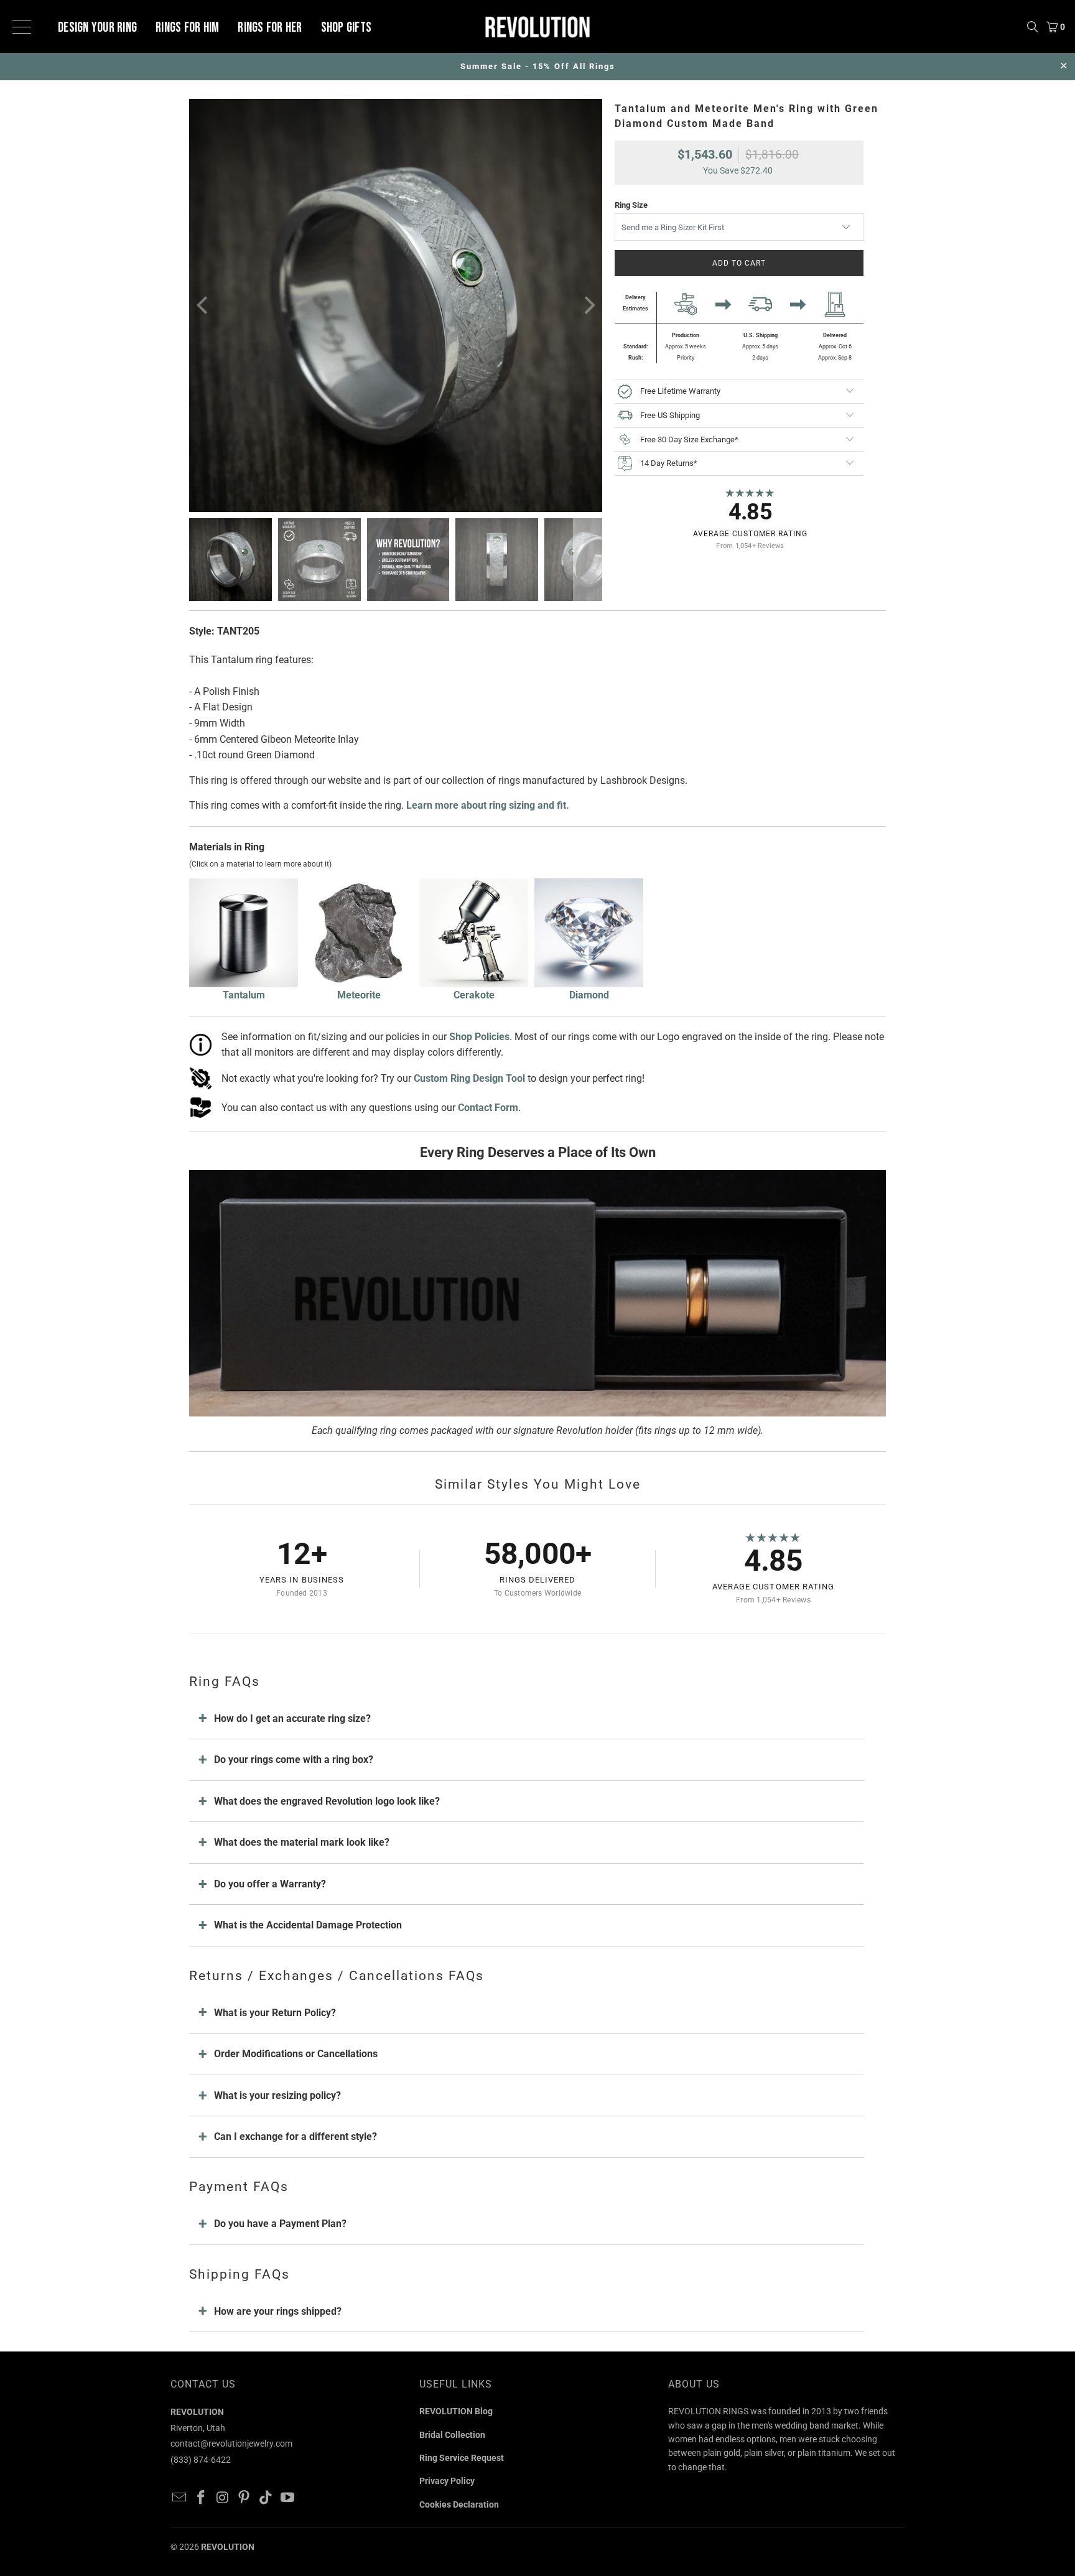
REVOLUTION (228, 2547)
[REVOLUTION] (537, 26)
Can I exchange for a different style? (296, 2137)
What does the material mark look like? (302, 1842)
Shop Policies (479, 1037)
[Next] (588, 305)
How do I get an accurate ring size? (292, 1718)
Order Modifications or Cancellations (296, 2054)
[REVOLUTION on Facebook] (202, 2498)
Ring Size (631, 205)
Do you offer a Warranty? (270, 1884)
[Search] (1033, 26)
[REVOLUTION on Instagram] (223, 2498)
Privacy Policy (447, 2481)
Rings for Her (270, 28)
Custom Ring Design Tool (469, 1078)
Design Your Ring (97, 28)
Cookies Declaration (459, 2504)
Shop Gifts (347, 28)
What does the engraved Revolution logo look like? (327, 1801)
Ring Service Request (462, 2458)
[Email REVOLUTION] (180, 2498)
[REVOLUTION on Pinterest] (244, 2498)
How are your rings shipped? (278, 2311)
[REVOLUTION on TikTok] (266, 2498)
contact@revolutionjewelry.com (231, 2443)
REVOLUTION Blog (456, 2411)
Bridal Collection (452, 2435)
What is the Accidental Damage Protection (308, 1925)
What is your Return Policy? (275, 2013)
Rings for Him (187, 28)
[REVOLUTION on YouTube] (287, 2498)
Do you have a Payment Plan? (280, 2224)
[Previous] (203, 305)
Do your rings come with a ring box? (294, 1760)
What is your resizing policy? (277, 2095)
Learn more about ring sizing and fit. (488, 805)
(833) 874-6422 (201, 2460)
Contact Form (488, 1108)
